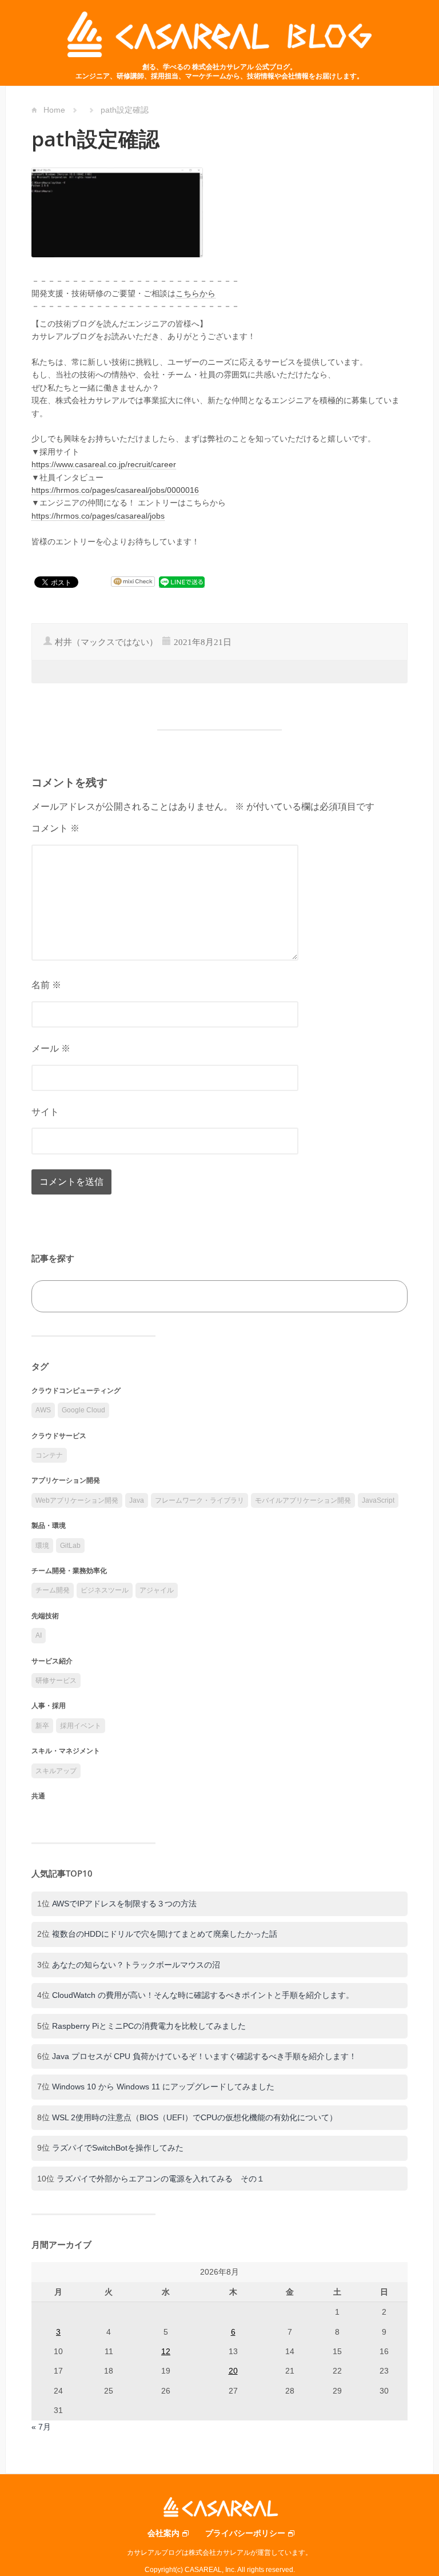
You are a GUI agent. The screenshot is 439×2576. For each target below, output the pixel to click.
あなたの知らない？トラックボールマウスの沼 (136, 1965)
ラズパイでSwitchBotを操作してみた (118, 2148)
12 (166, 2351)
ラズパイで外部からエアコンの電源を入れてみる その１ (161, 2179)
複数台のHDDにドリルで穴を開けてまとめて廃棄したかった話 (165, 1934)
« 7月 (41, 2427)
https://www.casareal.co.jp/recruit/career (104, 464)
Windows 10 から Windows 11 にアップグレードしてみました (163, 2087)
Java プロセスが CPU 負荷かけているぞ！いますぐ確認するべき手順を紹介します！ (204, 2056)
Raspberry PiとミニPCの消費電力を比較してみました (149, 2026)
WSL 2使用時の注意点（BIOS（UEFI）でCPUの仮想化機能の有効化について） (195, 2117)
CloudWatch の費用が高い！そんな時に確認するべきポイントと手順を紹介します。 (203, 1995)
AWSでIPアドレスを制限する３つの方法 (124, 1904)
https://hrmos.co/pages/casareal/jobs (98, 516)
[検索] (386, 1297)
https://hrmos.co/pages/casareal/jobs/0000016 (115, 490)
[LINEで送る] (182, 582)
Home (54, 110)
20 (233, 2371)
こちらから (195, 293)
